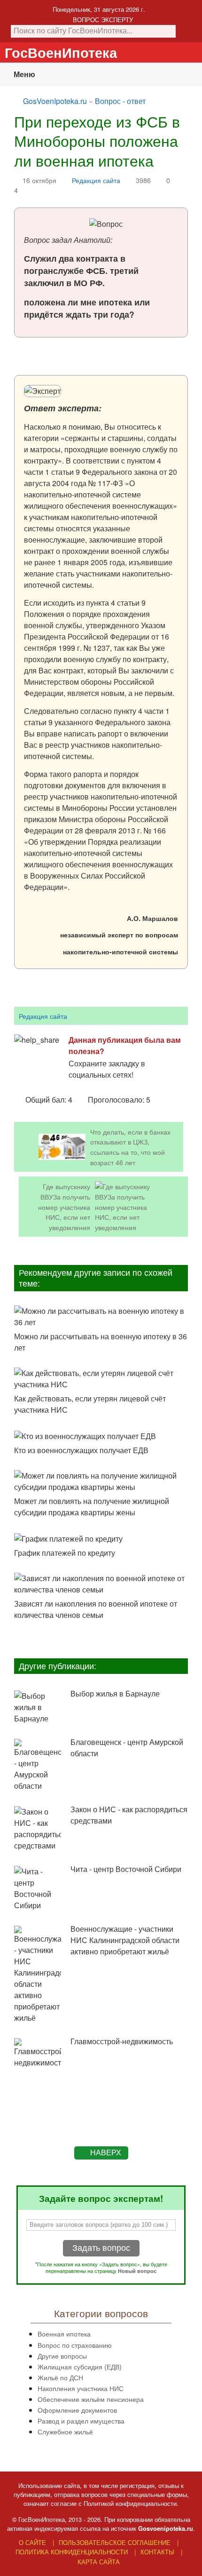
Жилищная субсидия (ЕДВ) (80, 2366)
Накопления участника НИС (81, 2388)
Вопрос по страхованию (75, 2345)
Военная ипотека (64, 2333)
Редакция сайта (96, 180)
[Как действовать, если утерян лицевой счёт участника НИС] (101, 1379)
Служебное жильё (65, 2431)
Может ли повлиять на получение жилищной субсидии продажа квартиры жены (92, 1507)
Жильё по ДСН (60, 2377)
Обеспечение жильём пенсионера (91, 2399)
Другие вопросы (62, 2356)
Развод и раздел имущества (81, 2420)
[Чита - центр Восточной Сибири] (38, 1888)
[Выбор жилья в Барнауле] (38, 1707)
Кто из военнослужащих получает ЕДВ (81, 1450)
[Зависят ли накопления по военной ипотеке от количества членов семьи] (101, 1584)
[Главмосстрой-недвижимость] (38, 2053)
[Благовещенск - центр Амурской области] (38, 1765)
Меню (24, 74)
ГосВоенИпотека (61, 52)
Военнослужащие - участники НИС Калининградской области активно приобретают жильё (125, 1940)
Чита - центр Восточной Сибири (126, 1869)
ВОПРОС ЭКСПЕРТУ (103, 20)
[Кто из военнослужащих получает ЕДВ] (101, 1436)
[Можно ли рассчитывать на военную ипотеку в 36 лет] (101, 1317)
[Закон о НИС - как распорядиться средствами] (38, 1829)
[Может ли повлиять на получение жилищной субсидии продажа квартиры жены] (101, 1481)
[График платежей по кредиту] (101, 1538)
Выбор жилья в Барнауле (115, 1693)
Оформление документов (77, 2410)
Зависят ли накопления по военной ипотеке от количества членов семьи (96, 1609)
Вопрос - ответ (120, 101)
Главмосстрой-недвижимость (122, 2041)
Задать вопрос (101, 2248)
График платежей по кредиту (65, 1553)
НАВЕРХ (106, 2153)
